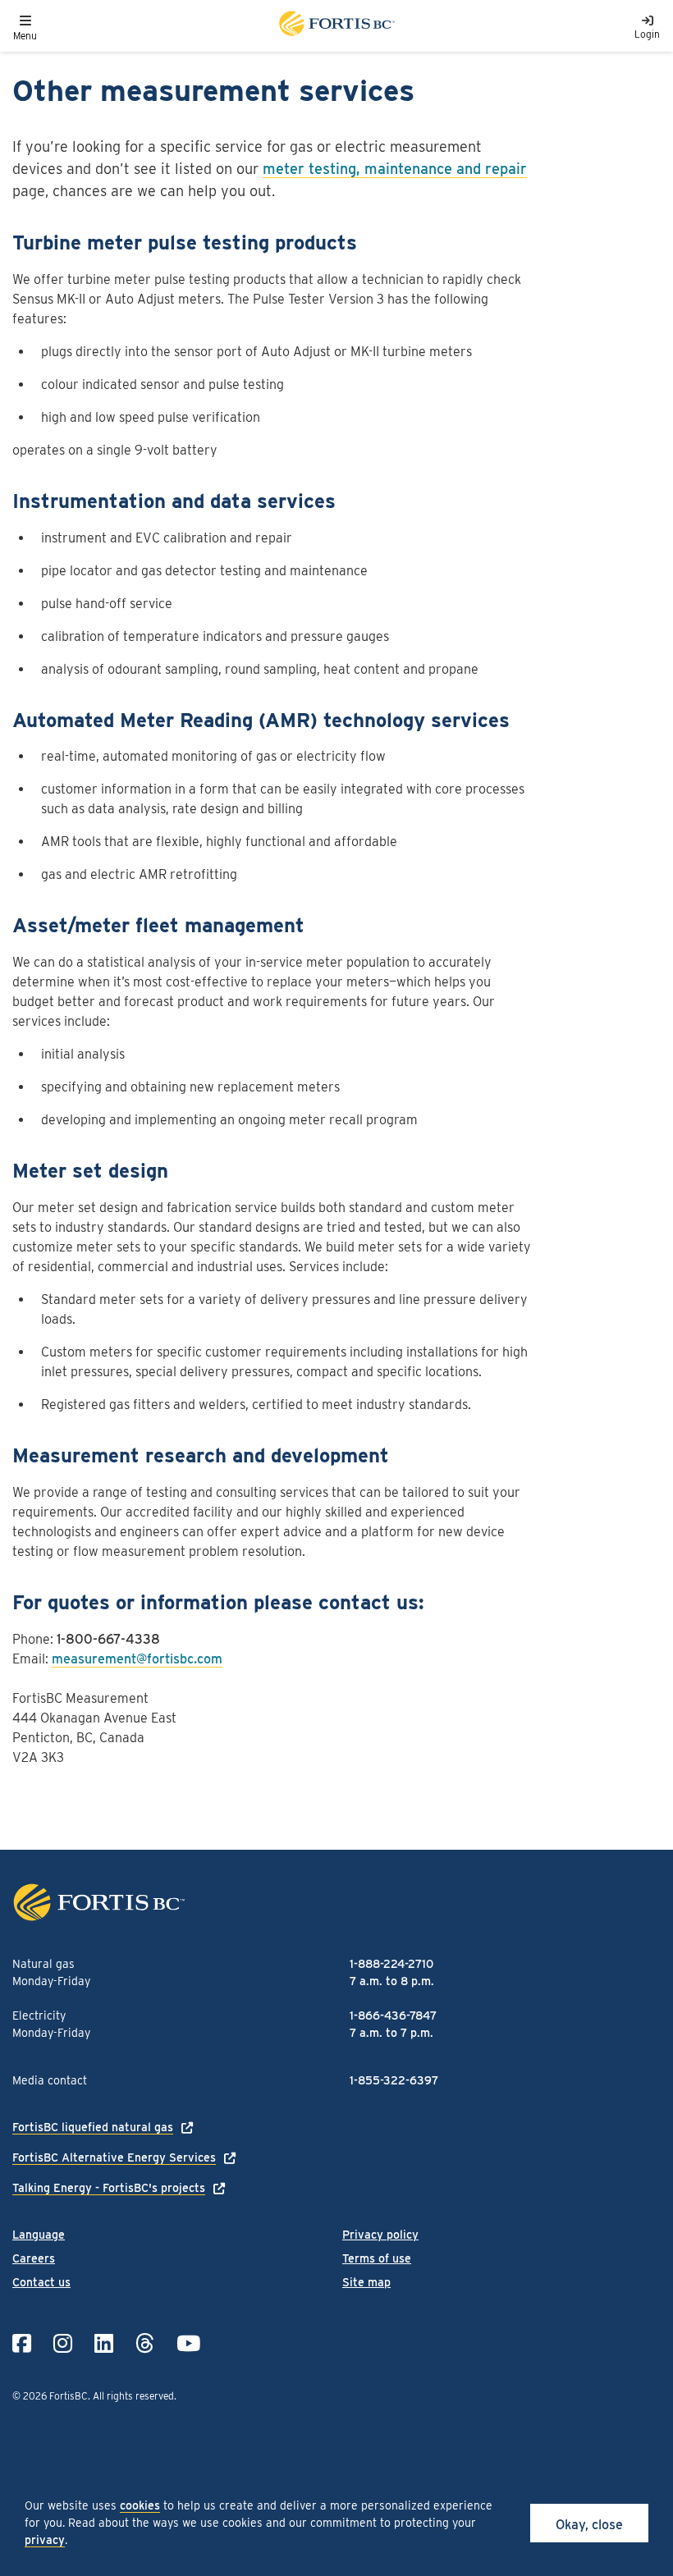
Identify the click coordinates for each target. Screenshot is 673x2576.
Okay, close (589, 2525)
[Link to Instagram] (63, 2343)
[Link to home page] (336, 26)
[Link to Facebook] (22, 2343)
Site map (366, 2282)
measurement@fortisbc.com (137, 1659)
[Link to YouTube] (188, 2343)
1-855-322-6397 (394, 2080)
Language (39, 2235)
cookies (140, 2505)
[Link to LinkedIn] (104, 2343)
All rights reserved (133, 2396)
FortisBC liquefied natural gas (93, 2127)
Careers (34, 2258)
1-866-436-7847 (393, 2016)
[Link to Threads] (145, 2343)
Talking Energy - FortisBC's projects (109, 2188)
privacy (45, 2540)
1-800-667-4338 (108, 1639)
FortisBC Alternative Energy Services (114, 2157)
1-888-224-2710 (391, 1964)
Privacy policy (380, 2235)
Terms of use (377, 2258)
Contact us (41, 2282)
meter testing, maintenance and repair (395, 169)
